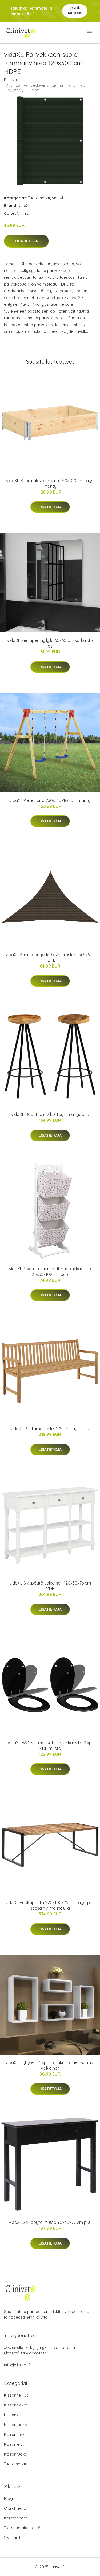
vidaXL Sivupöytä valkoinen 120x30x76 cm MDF (50, 1586)
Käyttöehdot (16, 2518)
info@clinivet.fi (17, 2365)
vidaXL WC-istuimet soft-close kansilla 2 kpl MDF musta (50, 1746)
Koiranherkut (16, 2434)
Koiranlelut (14, 2444)
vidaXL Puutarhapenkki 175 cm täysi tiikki (50, 1429)
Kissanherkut (16, 2395)
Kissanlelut (14, 2415)
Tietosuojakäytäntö (22, 2528)
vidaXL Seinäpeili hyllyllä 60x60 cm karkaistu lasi (50, 643)
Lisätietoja (26, 241)
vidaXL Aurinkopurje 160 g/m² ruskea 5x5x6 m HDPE (50, 957)
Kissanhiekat (16, 2405)
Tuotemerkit (39, 198)
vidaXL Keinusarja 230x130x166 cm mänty (50, 800)
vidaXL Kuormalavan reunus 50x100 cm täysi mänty (50, 483)
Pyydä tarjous (75, 10)
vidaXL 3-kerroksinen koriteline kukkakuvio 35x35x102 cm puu (50, 1272)
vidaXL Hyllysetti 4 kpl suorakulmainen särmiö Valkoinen (50, 2065)
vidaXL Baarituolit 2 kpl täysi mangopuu (50, 1114)
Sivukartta (13, 2538)
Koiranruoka (16, 2454)
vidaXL (58, 198)
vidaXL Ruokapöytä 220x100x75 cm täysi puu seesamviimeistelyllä (50, 1905)
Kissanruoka (16, 2425)
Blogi (9, 2498)
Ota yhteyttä (16, 2508)
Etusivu (10, 80)
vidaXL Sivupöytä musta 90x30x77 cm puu (50, 2222)
